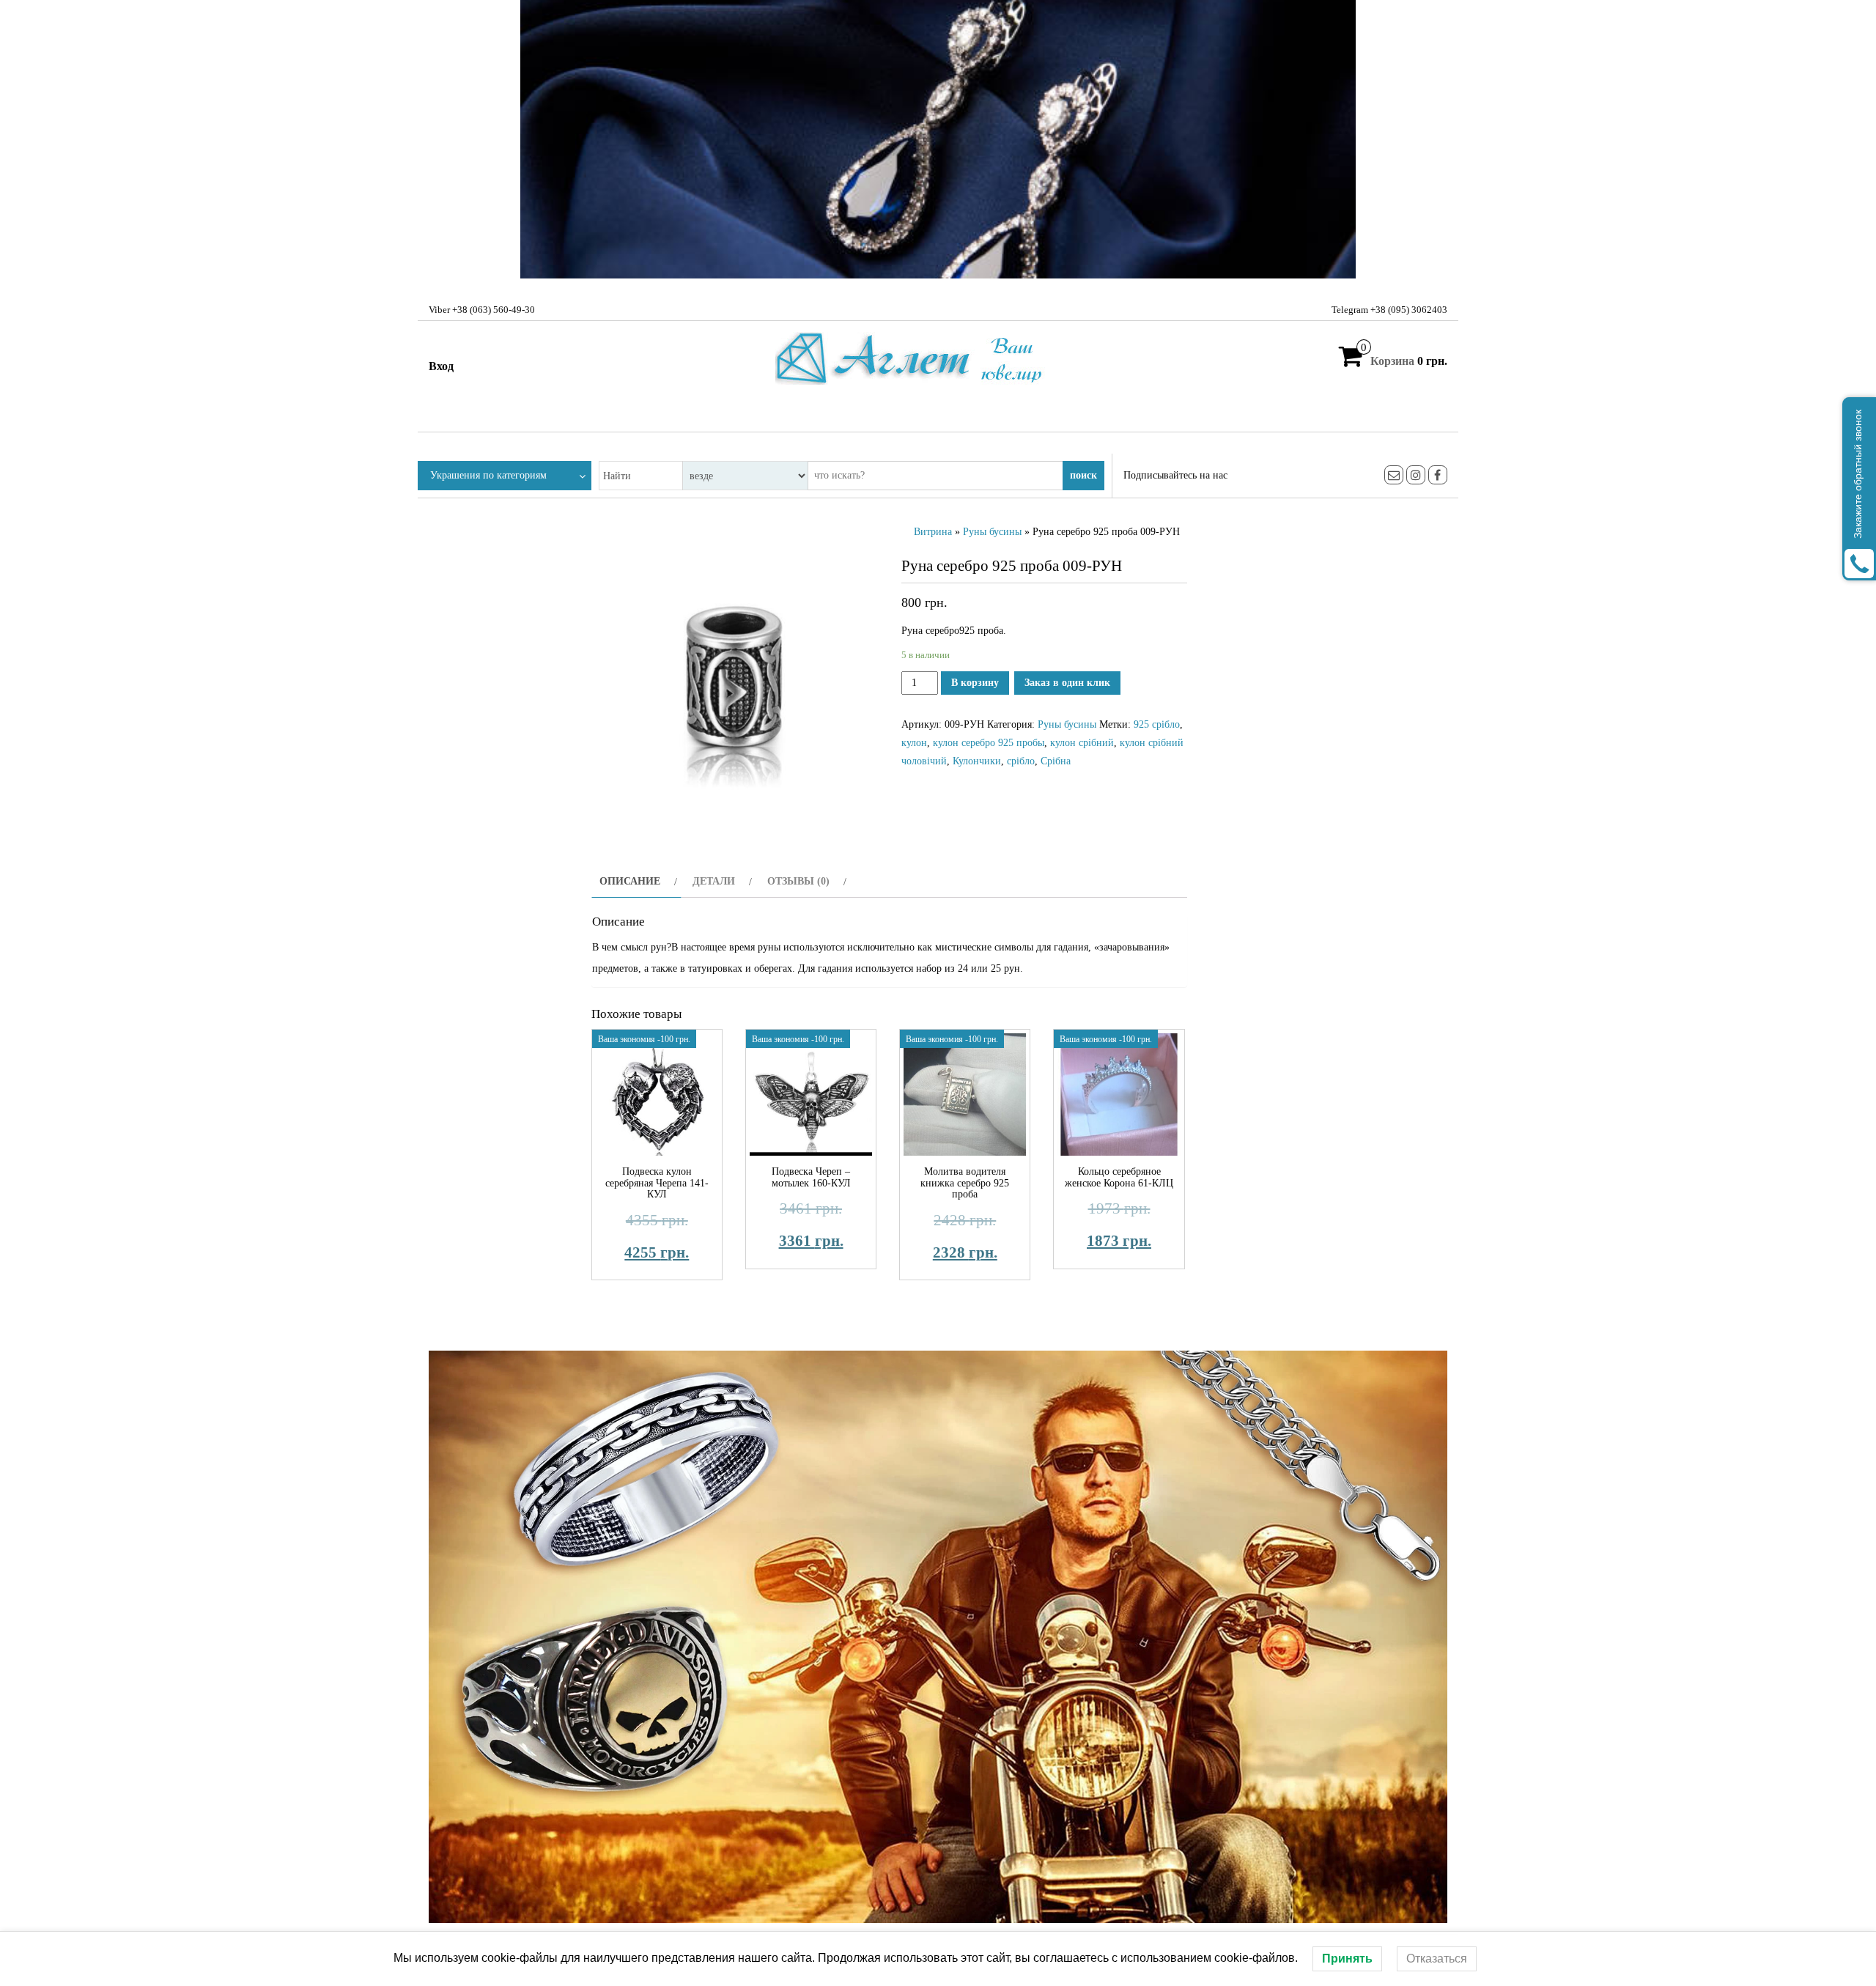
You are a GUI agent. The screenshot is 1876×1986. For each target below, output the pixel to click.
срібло (1021, 761)
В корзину (975, 683)
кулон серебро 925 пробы (989, 743)
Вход (441, 366)
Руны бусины (992, 532)
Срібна (1056, 761)
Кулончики (977, 761)
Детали (714, 881)
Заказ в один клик (1067, 683)
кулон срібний (1082, 743)
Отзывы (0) (798, 881)
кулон (914, 743)
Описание (630, 881)
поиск (1083, 475)
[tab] (636, 881)
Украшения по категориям (488, 475)
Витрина (933, 532)
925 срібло (1157, 724)
